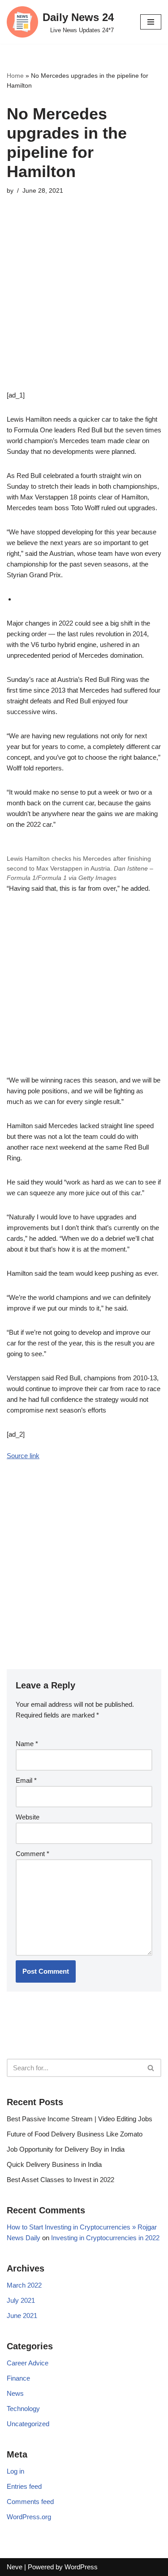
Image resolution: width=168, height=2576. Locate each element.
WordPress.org (29, 2517)
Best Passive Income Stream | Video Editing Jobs (80, 2119)
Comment (32, 1854)
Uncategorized (28, 2424)
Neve (15, 2567)
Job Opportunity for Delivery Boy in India (66, 2149)
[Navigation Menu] (151, 22)
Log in (15, 2471)
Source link (23, 1456)
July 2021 (21, 2300)
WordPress (81, 2567)
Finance (18, 2378)
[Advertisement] (84, 306)
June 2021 (22, 2316)
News (15, 2393)
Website (28, 1817)
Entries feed (24, 2486)
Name (27, 1744)
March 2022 (24, 2285)
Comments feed (30, 2502)
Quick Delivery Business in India (54, 2164)
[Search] (151, 2068)
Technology (23, 2409)
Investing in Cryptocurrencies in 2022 (105, 2238)
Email (26, 1780)
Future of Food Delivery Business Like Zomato (75, 2134)
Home (15, 76)
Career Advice (28, 2363)
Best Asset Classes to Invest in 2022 (60, 2180)
